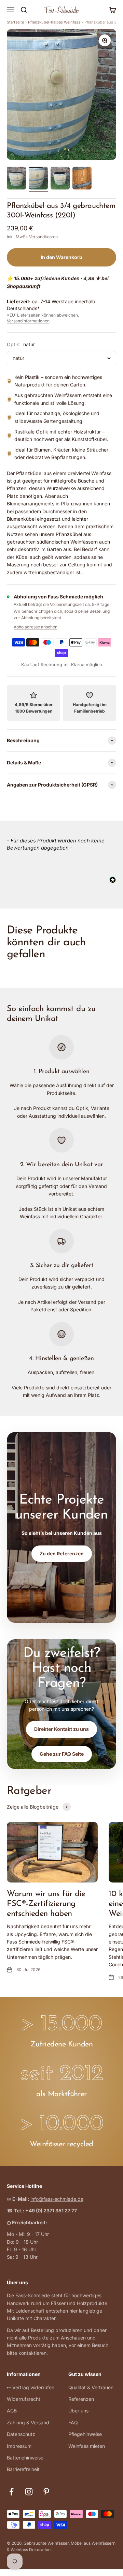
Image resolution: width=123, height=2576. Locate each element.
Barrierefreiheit (23, 2469)
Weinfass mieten (87, 2446)
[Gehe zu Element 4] (82, 179)
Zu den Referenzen (62, 1553)
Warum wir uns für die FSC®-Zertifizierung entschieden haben (46, 1904)
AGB (12, 2411)
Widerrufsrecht (24, 2399)
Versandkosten (43, 237)
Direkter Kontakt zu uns (61, 1729)
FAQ (73, 2422)
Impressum (19, 2446)
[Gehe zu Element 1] (16, 179)
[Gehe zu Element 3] (60, 179)
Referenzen (81, 2399)
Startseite (15, 22)
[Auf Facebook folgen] (11, 2492)
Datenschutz (21, 2434)
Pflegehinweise (85, 2434)
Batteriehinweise (25, 2458)
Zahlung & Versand (28, 2422)
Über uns (78, 2411)
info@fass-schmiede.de (57, 2199)
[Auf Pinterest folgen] (46, 2492)
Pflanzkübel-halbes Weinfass (54, 22)
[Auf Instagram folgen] (29, 2492)
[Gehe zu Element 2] (38, 179)
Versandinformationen (28, 321)
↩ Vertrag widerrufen (31, 2387)
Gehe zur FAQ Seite (62, 1754)
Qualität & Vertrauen (91, 2387)
